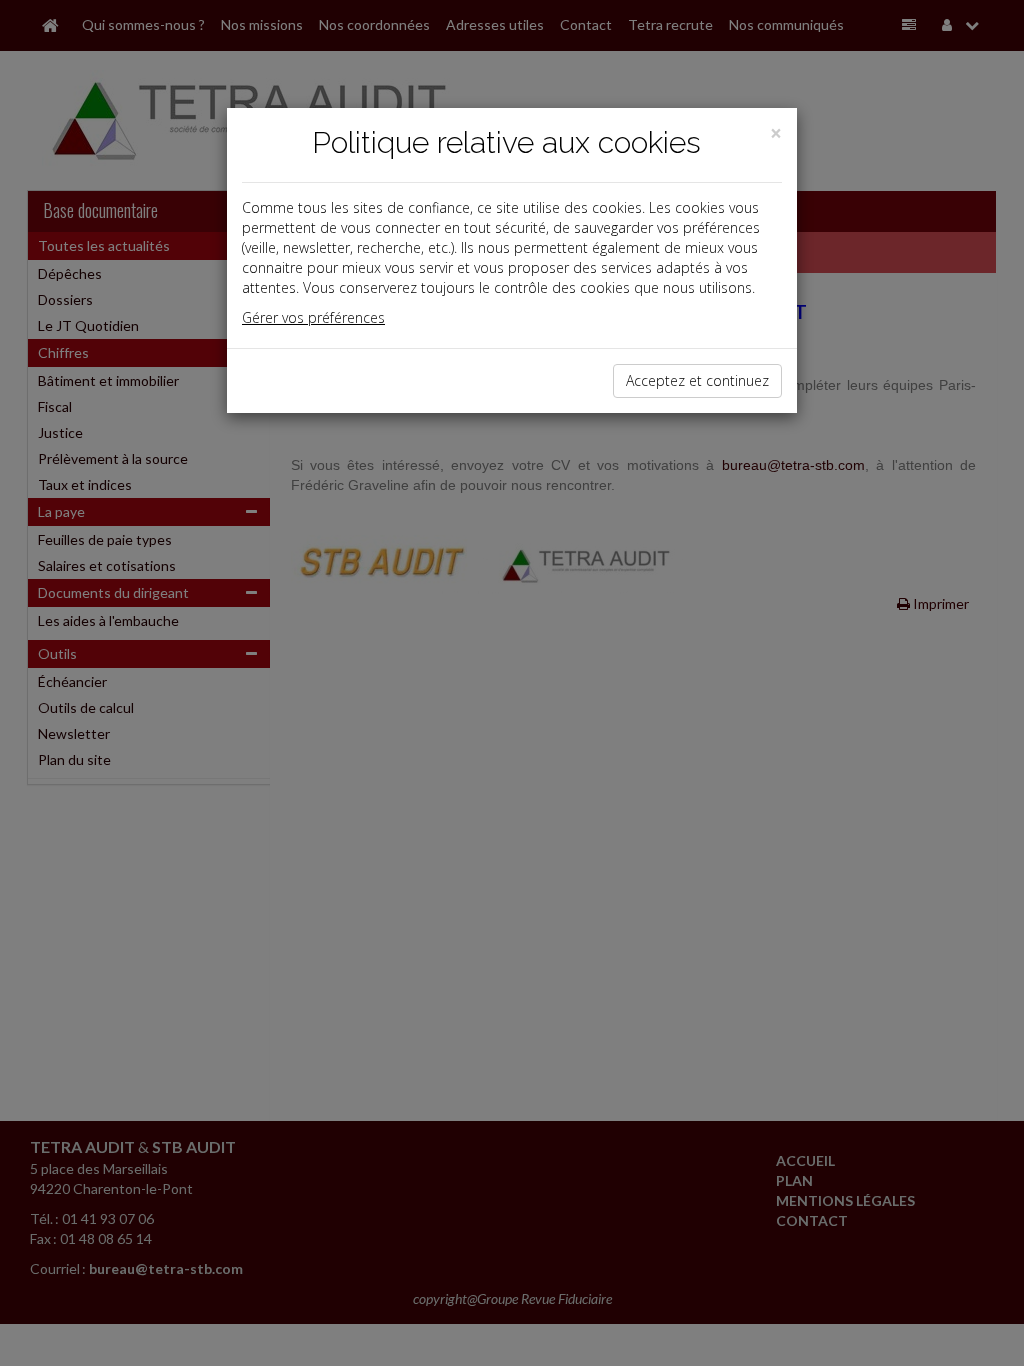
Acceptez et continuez (697, 380)
